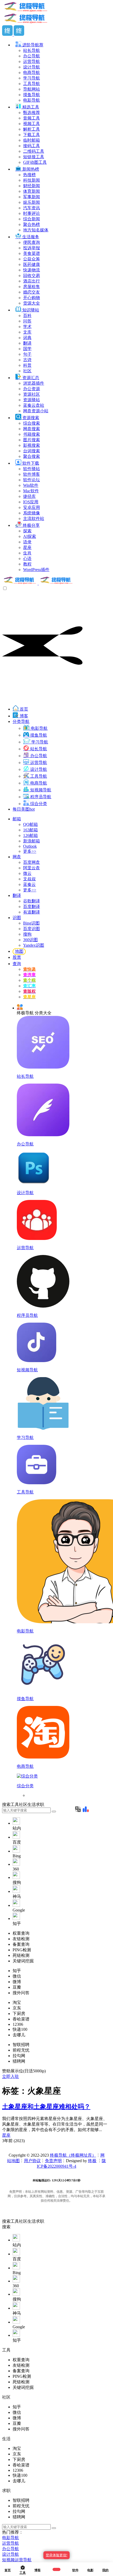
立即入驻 (11, 2076)
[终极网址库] (38, 583)
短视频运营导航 (17, 2560)
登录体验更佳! (56, 2555)
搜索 (6, 2221)
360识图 (30, 940)
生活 (32, 2221)
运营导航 (11, 2543)
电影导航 (11, 2538)
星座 (6, 2135)
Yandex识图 (34, 945)
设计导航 (11, 2554)
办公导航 (11, 2549)
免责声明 (53, 2161)
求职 (40, 2221)
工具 (15, 2221)
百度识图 (32, 929)
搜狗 (27, 934)
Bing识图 (31, 923)
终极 (92, 2161)
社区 (23, 2221)
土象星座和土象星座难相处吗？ (46, 2107)
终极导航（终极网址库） (73, 2155)
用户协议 (32, 2161)
